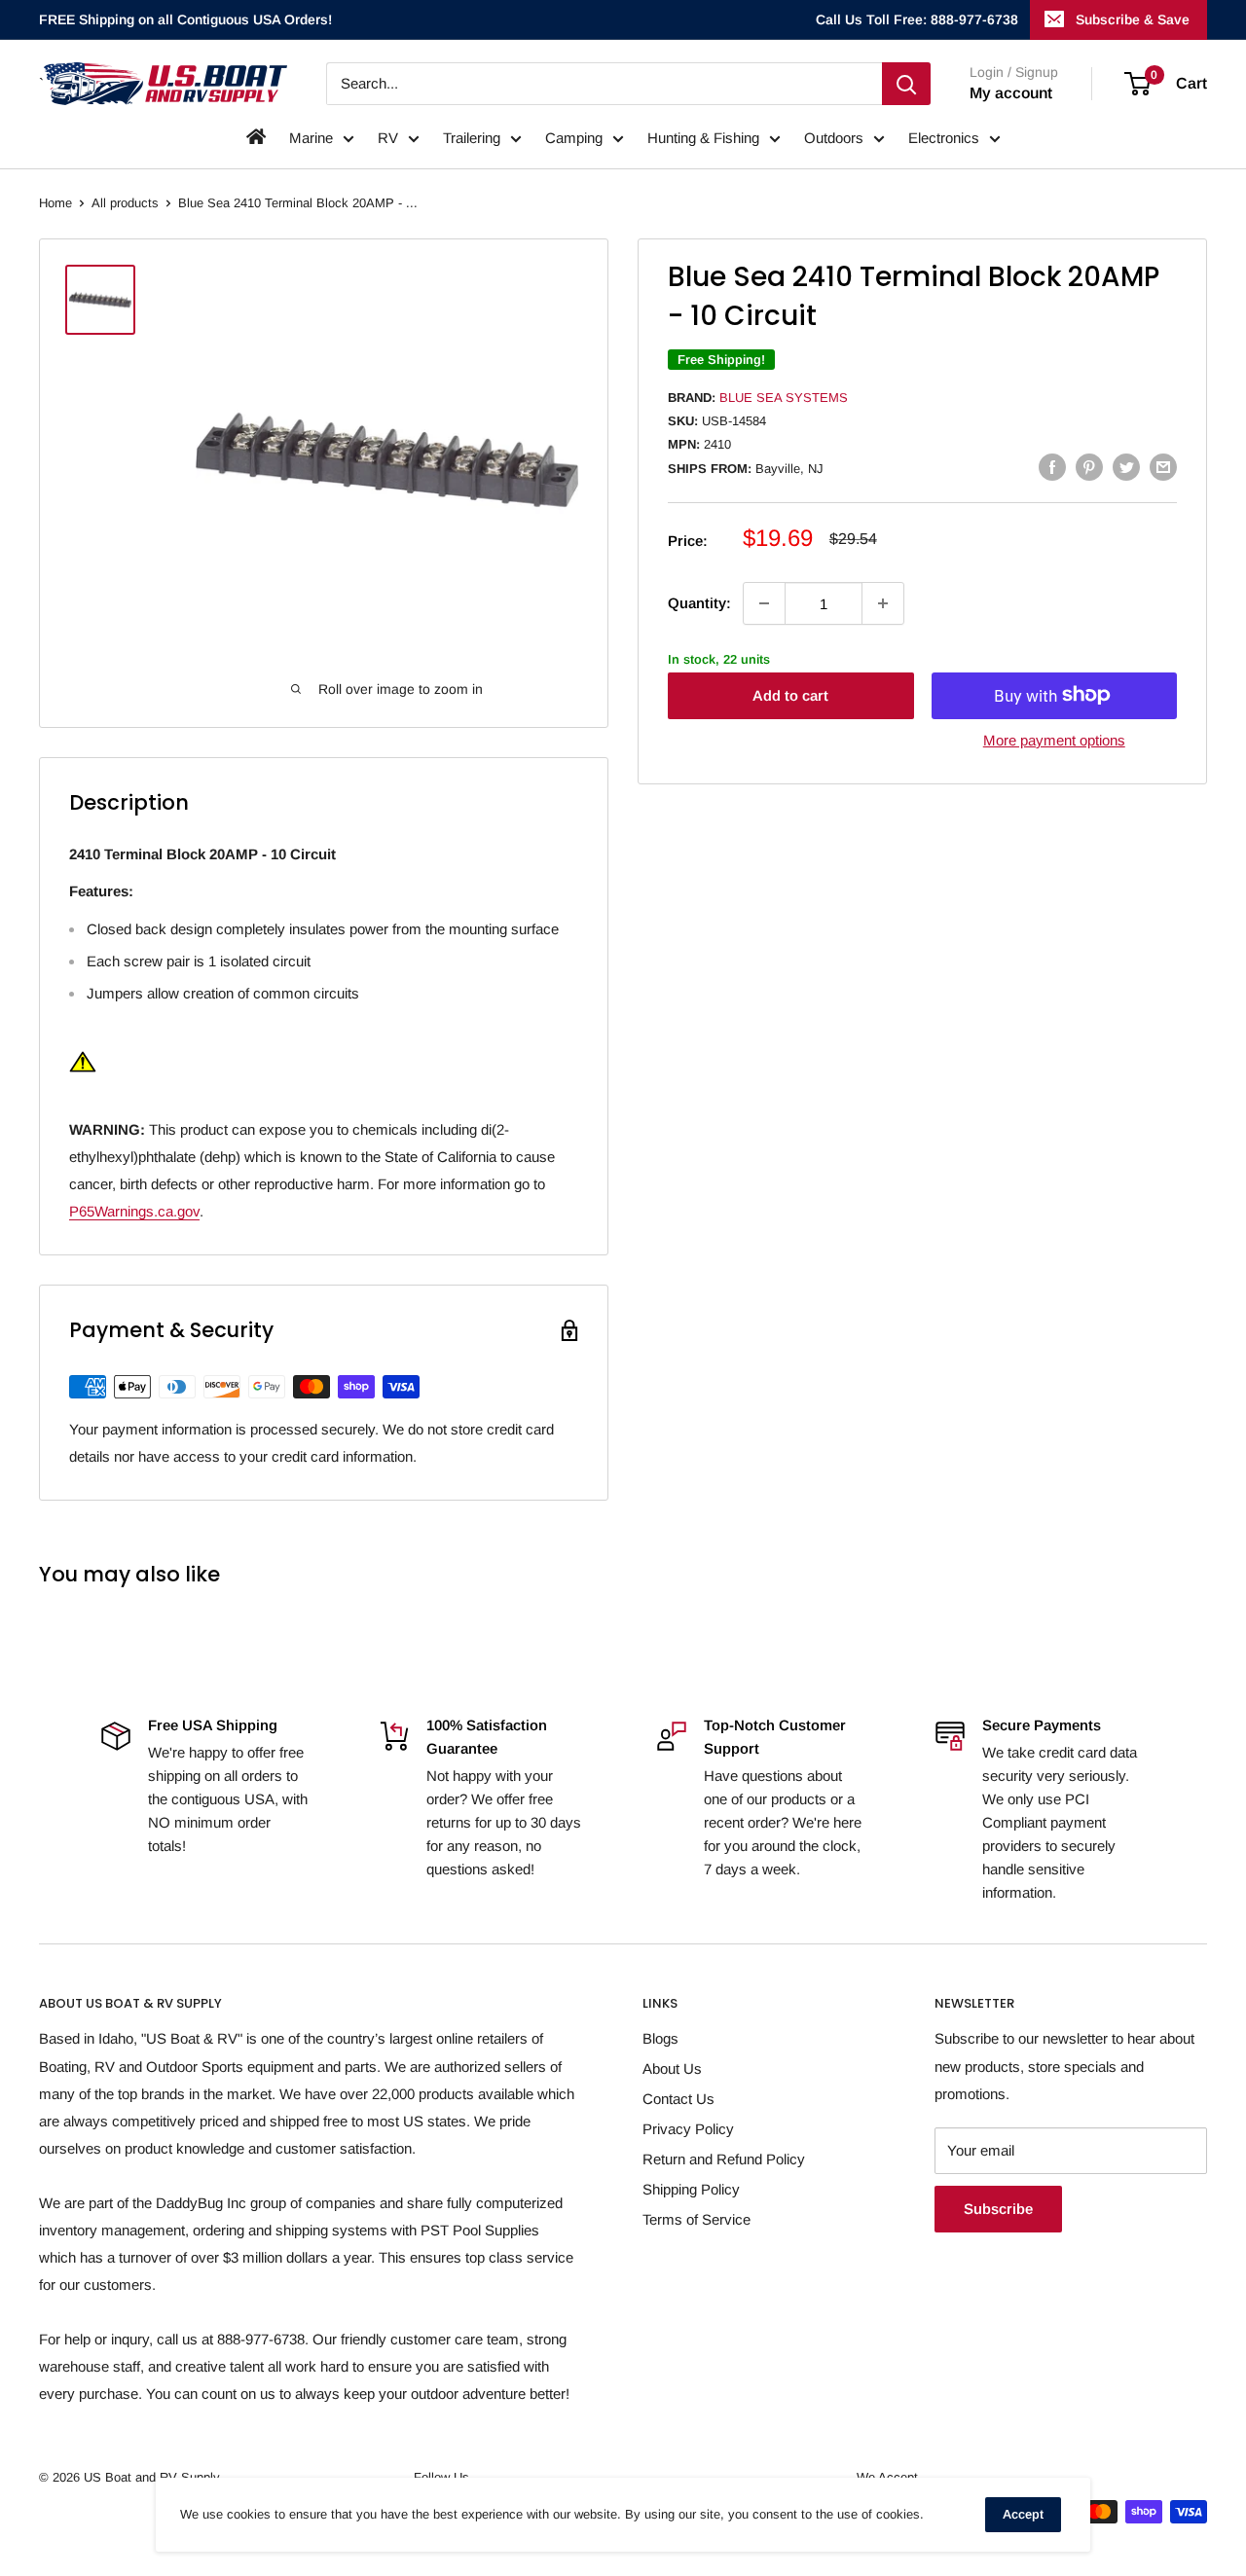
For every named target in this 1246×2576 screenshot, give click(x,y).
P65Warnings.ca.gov (134, 1211)
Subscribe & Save (1133, 19)
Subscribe (998, 2209)
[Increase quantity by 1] (883, 603)
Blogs (660, 2038)
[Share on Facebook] (1052, 467)
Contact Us (678, 2099)
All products (125, 203)
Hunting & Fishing (703, 138)
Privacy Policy (688, 2129)
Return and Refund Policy (724, 2159)
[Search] (906, 84)
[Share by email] (1163, 467)
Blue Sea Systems (784, 398)
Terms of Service (696, 2219)
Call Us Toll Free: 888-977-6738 (917, 19)
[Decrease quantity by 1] (764, 603)
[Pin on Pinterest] (1089, 467)
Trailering (472, 138)
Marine (311, 138)
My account (1011, 93)
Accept (1023, 2514)
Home (55, 203)
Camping (574, 138)
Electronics (944, 138)
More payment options (1054, 739)
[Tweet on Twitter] (1126, 467)
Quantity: (699, 603)
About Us (672, 2068)
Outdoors (834, 138)
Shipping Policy (691, 2189)
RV (388, 138)
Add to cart (790, 694)
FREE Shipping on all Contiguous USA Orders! (185, 19)
